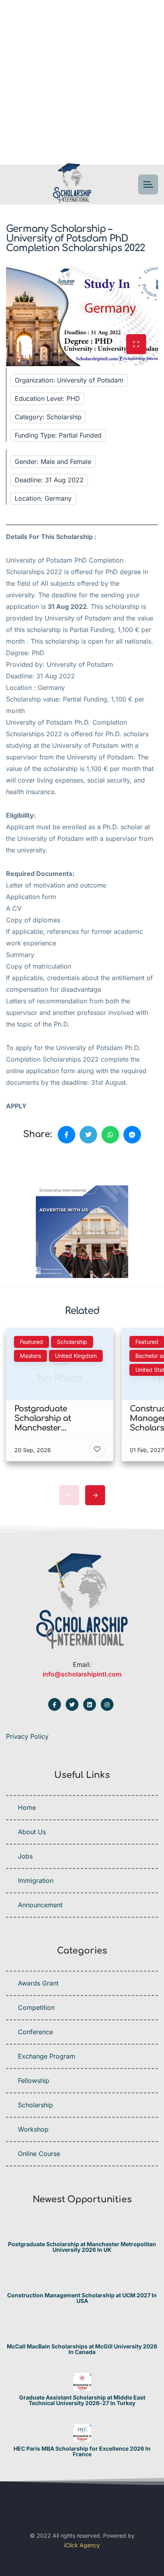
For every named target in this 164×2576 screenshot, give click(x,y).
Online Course (39, 2154)
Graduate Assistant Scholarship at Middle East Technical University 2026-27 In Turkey (82, 2400)
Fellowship (34, 2081)
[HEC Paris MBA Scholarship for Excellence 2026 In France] (82, 2433)
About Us (32, 1832)
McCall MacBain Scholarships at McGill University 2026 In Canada (82, 2349)
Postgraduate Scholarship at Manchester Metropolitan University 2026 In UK (82, 2247)
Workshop (33, 2129)
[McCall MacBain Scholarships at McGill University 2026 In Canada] (82, 2331)
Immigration (36, 1880)
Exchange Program (47, 2056)
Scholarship (35, 2105)
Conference (35, 2032)
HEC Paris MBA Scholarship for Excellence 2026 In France (82, 2451)
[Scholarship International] (72, 185)
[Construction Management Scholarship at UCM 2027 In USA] (82, 2280)
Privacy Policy (27, 1736)
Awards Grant (38, 1983)
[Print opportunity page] (43, 1162)
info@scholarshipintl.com (82, 1674)
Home (27, 1807)
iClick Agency (82, 2545)
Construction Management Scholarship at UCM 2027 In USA (82, 2298)
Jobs (25, 1856)
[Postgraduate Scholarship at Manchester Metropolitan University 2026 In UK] (82, 2228)
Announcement (40, 1905)
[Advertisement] (82, 82)
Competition (36, 2007)
